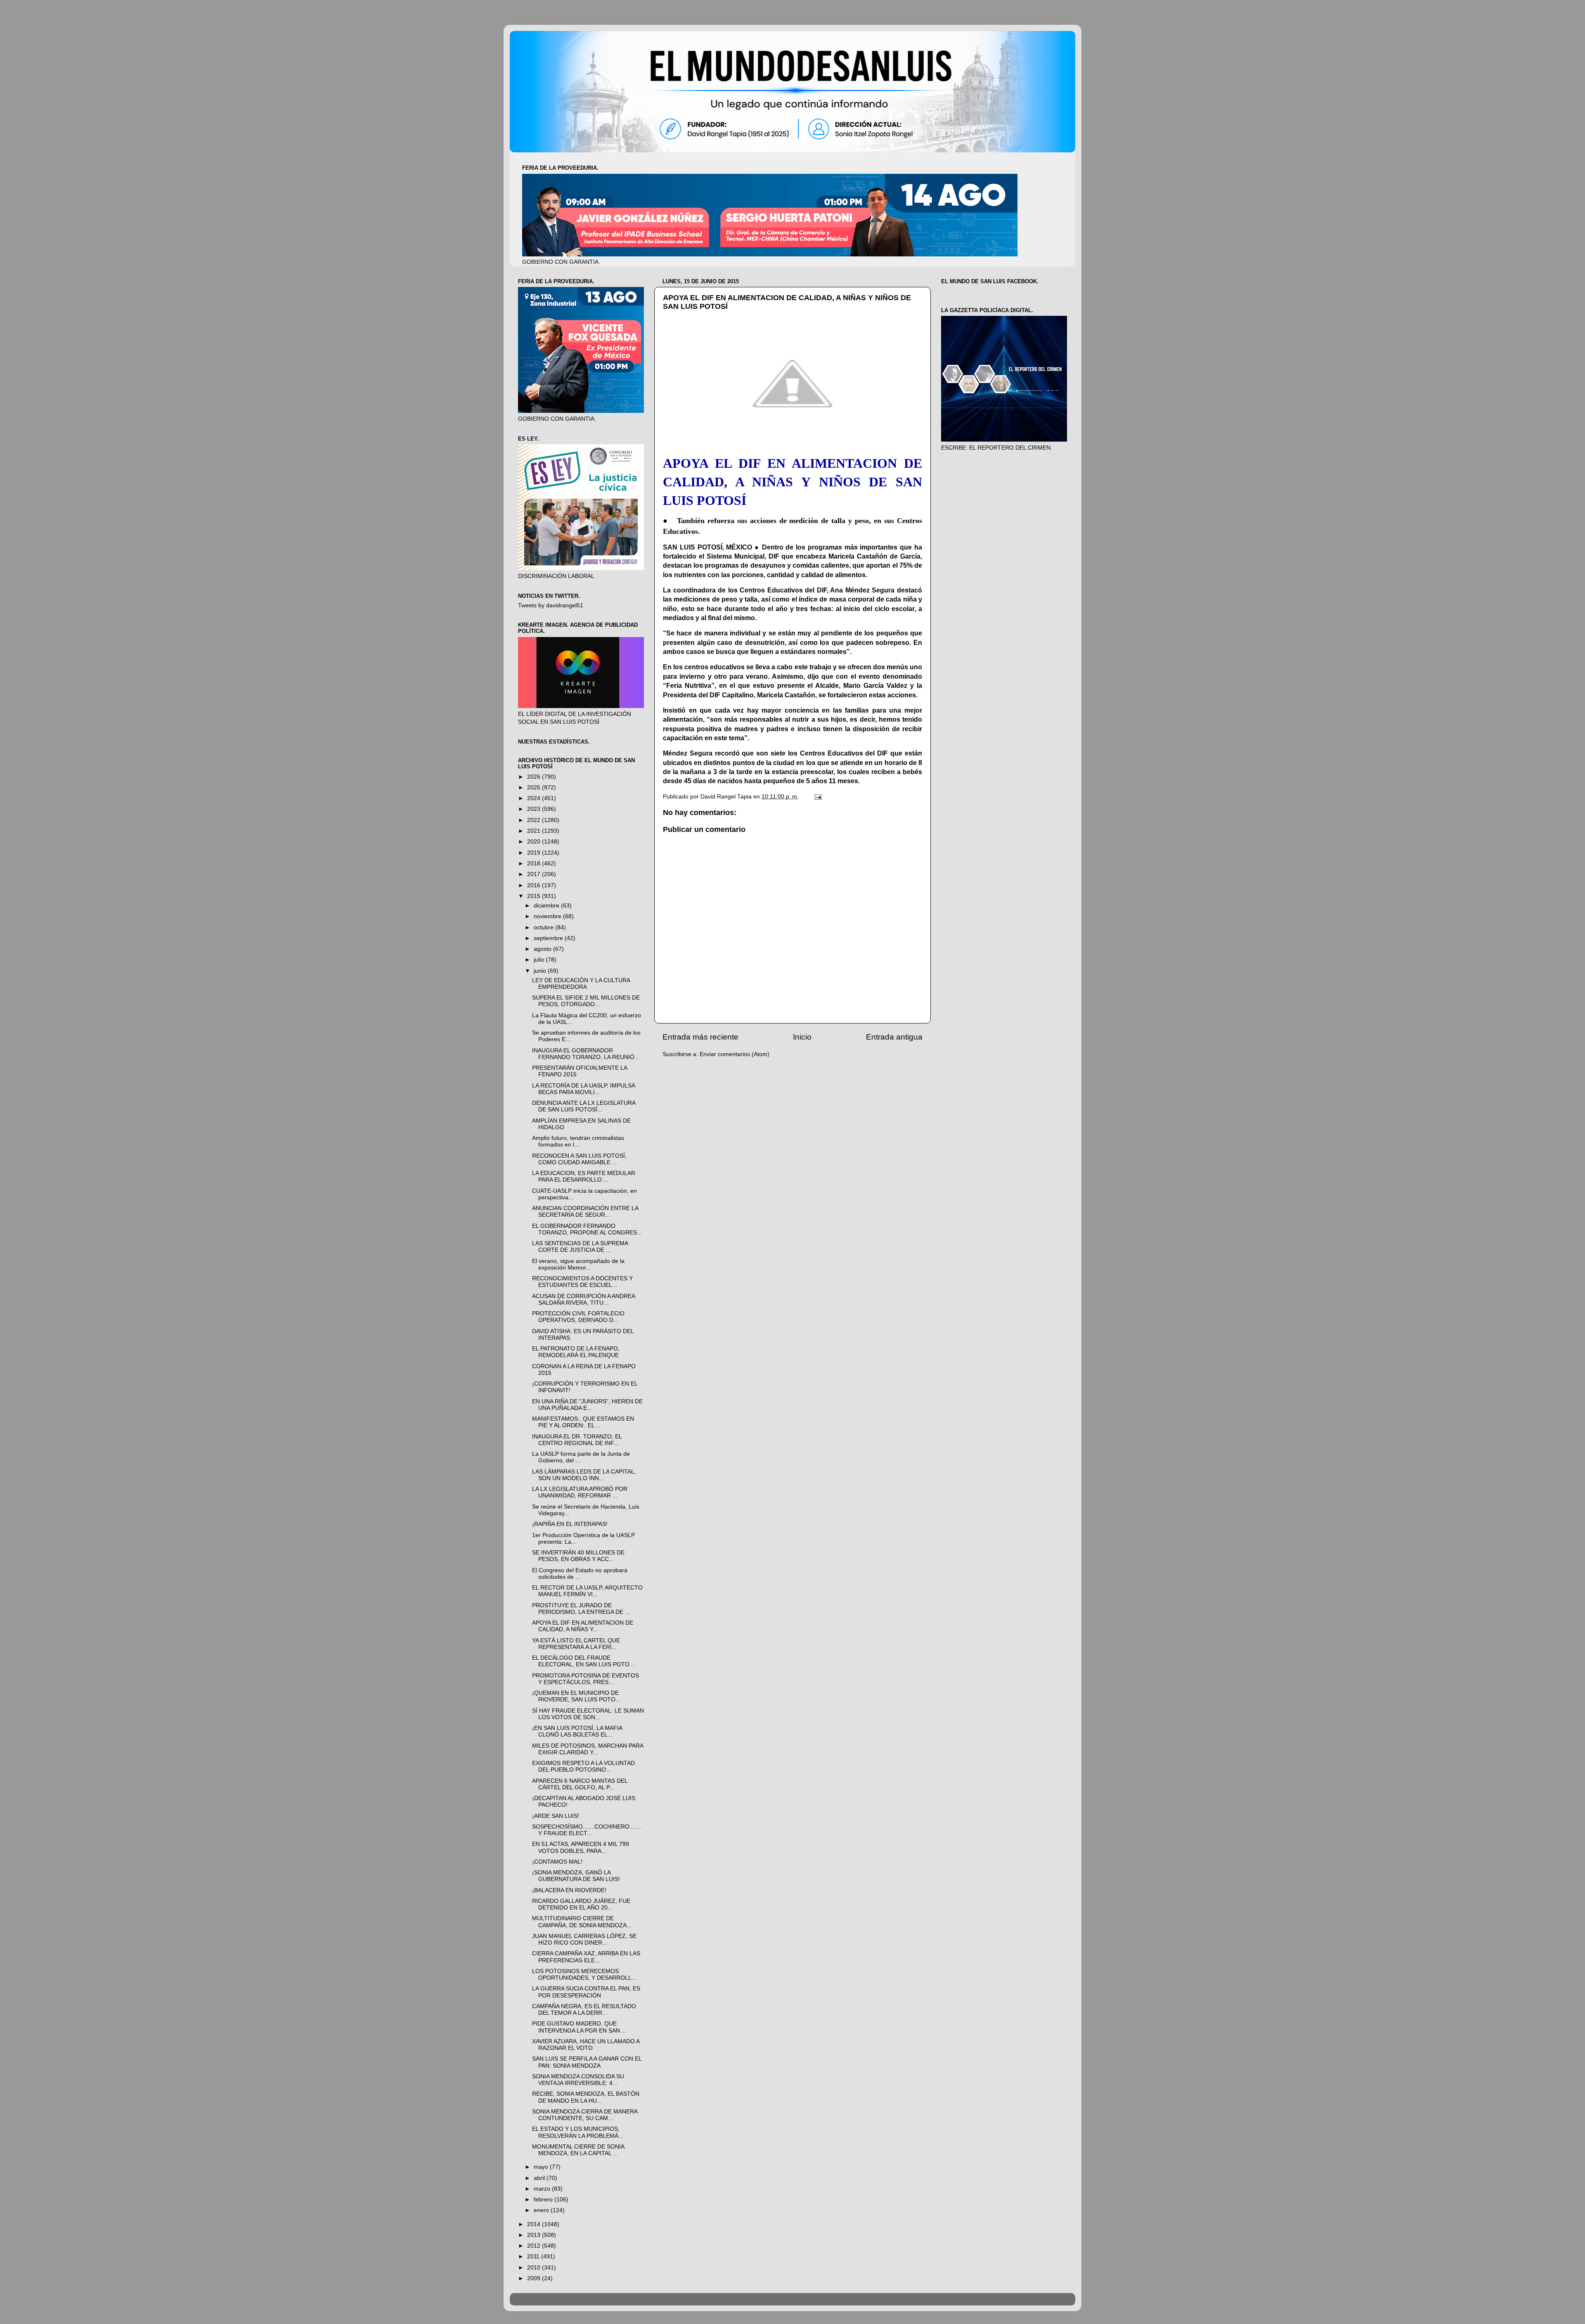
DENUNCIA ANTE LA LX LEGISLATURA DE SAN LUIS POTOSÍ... (584, 1106)
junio (541, 971)
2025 (535, 788)
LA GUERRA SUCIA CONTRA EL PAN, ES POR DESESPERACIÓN (586, 1992)
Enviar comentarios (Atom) (735, 1054)
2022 (535, 820)
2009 (535, 2278)
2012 (535, 2246)
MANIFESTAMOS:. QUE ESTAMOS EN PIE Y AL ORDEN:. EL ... (583, 1422)
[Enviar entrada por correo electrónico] (817, 797)
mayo (542, 2167)
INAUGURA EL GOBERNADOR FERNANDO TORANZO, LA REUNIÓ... (586, 1054)
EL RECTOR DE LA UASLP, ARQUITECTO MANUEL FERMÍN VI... (587, 1591)
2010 (535, 2268)
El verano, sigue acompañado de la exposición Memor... (578, 1264)
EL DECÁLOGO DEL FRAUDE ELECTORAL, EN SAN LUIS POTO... (583, 1661)
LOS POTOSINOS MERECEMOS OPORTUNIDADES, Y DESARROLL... (584, 1975)
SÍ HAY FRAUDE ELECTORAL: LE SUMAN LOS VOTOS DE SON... (588, 1714)
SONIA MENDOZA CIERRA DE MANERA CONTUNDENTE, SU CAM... (585, 2115)
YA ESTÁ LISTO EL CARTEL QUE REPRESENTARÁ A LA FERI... (576, 1644)
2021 (535, 831)
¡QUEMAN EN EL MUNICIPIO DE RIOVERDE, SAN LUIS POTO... (576, 1696)
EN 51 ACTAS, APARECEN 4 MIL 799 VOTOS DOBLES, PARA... (581, 1847)
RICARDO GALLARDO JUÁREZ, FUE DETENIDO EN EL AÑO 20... (581, 1904)
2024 (535, 798)
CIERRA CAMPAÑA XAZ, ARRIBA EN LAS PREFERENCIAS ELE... (586, 1957)
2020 (535, 842)
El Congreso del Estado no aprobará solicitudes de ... (580, 1574)
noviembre (548, 916)
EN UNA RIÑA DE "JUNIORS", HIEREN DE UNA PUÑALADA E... (587, 1405)
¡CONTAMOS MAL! (557, 1862)
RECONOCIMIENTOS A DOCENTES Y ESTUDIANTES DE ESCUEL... (582, 1282)
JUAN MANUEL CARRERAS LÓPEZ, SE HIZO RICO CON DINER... (584, 1939)
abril (540, 2178)
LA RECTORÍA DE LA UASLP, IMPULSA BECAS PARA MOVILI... (583, 1089)
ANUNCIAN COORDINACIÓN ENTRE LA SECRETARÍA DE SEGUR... (585, 1212)
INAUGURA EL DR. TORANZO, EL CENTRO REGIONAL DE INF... (577, 1440)
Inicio (802, 1037)
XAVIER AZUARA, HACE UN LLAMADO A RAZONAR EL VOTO (586, 2045)
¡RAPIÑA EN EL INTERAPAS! (570, 1524)
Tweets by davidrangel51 (551, 605)
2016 (535, 885)
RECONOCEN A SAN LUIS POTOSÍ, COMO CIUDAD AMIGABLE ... (579, 1159)
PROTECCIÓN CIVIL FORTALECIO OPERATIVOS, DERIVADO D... (578, 1317)
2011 (534, 2256)
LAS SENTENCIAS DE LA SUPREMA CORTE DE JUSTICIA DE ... (580, 1247)
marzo (543, 2189)
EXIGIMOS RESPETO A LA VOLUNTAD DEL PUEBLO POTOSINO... (583, 1766)
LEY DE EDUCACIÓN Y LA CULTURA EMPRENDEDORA (581, 984)
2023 (535, 809)
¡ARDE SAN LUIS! (556, 1816)
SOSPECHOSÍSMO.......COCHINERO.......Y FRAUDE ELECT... (587, 1830)
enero (542, 2210)
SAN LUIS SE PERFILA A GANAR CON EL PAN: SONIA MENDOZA (587, 2062)
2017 (535, 874)
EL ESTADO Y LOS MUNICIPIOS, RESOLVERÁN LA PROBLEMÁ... (578, 2132)
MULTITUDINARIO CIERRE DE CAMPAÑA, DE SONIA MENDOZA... (582, 1922)
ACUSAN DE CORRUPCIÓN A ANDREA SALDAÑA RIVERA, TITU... (583, 1299)
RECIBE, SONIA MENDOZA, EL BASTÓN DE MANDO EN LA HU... (586, 2097)
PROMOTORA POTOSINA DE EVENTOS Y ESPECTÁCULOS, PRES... (586, 1679)
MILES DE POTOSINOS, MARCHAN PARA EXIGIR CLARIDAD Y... (588, 1749)
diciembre (547, 906)
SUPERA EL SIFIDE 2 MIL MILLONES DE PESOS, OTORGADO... (586, 1001)
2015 (535, 896)
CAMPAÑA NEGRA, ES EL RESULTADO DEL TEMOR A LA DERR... (584, 2010)
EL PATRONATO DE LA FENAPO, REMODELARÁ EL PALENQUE (576, 1352)
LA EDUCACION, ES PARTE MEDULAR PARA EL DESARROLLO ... (584, 1176)
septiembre (549, 938)
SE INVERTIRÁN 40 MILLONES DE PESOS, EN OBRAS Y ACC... (578, 1556)
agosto (543, 949)
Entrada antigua (894, 1037)
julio (540, 960)
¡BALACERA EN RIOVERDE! (569, 1890)
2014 (535, 2224)
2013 (535, 2235)
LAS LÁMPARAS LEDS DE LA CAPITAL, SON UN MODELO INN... (584, 1475)
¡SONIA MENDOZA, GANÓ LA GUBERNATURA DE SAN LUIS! (576, 1876)
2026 (535, 777)
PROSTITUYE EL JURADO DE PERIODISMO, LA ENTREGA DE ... (581, 1609)
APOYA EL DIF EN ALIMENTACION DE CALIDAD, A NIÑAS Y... (583, 1626)
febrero (544, 2200)
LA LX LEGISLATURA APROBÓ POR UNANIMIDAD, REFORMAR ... (580, 1492)
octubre (544, 927)
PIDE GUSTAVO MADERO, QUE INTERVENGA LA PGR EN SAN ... (579, 2027)
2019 (535, 853)
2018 (535, 864)
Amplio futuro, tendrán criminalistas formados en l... (578, 1141)
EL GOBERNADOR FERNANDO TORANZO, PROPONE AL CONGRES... (587, 1229)
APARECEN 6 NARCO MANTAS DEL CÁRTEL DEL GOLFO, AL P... (580, 1784)
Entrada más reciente (700, 1037)
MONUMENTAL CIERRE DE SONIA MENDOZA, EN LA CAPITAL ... (578, 2150)
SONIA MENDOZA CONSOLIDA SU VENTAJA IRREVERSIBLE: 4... (578, 2080)
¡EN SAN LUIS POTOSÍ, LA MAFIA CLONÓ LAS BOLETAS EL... (577, 1731)
